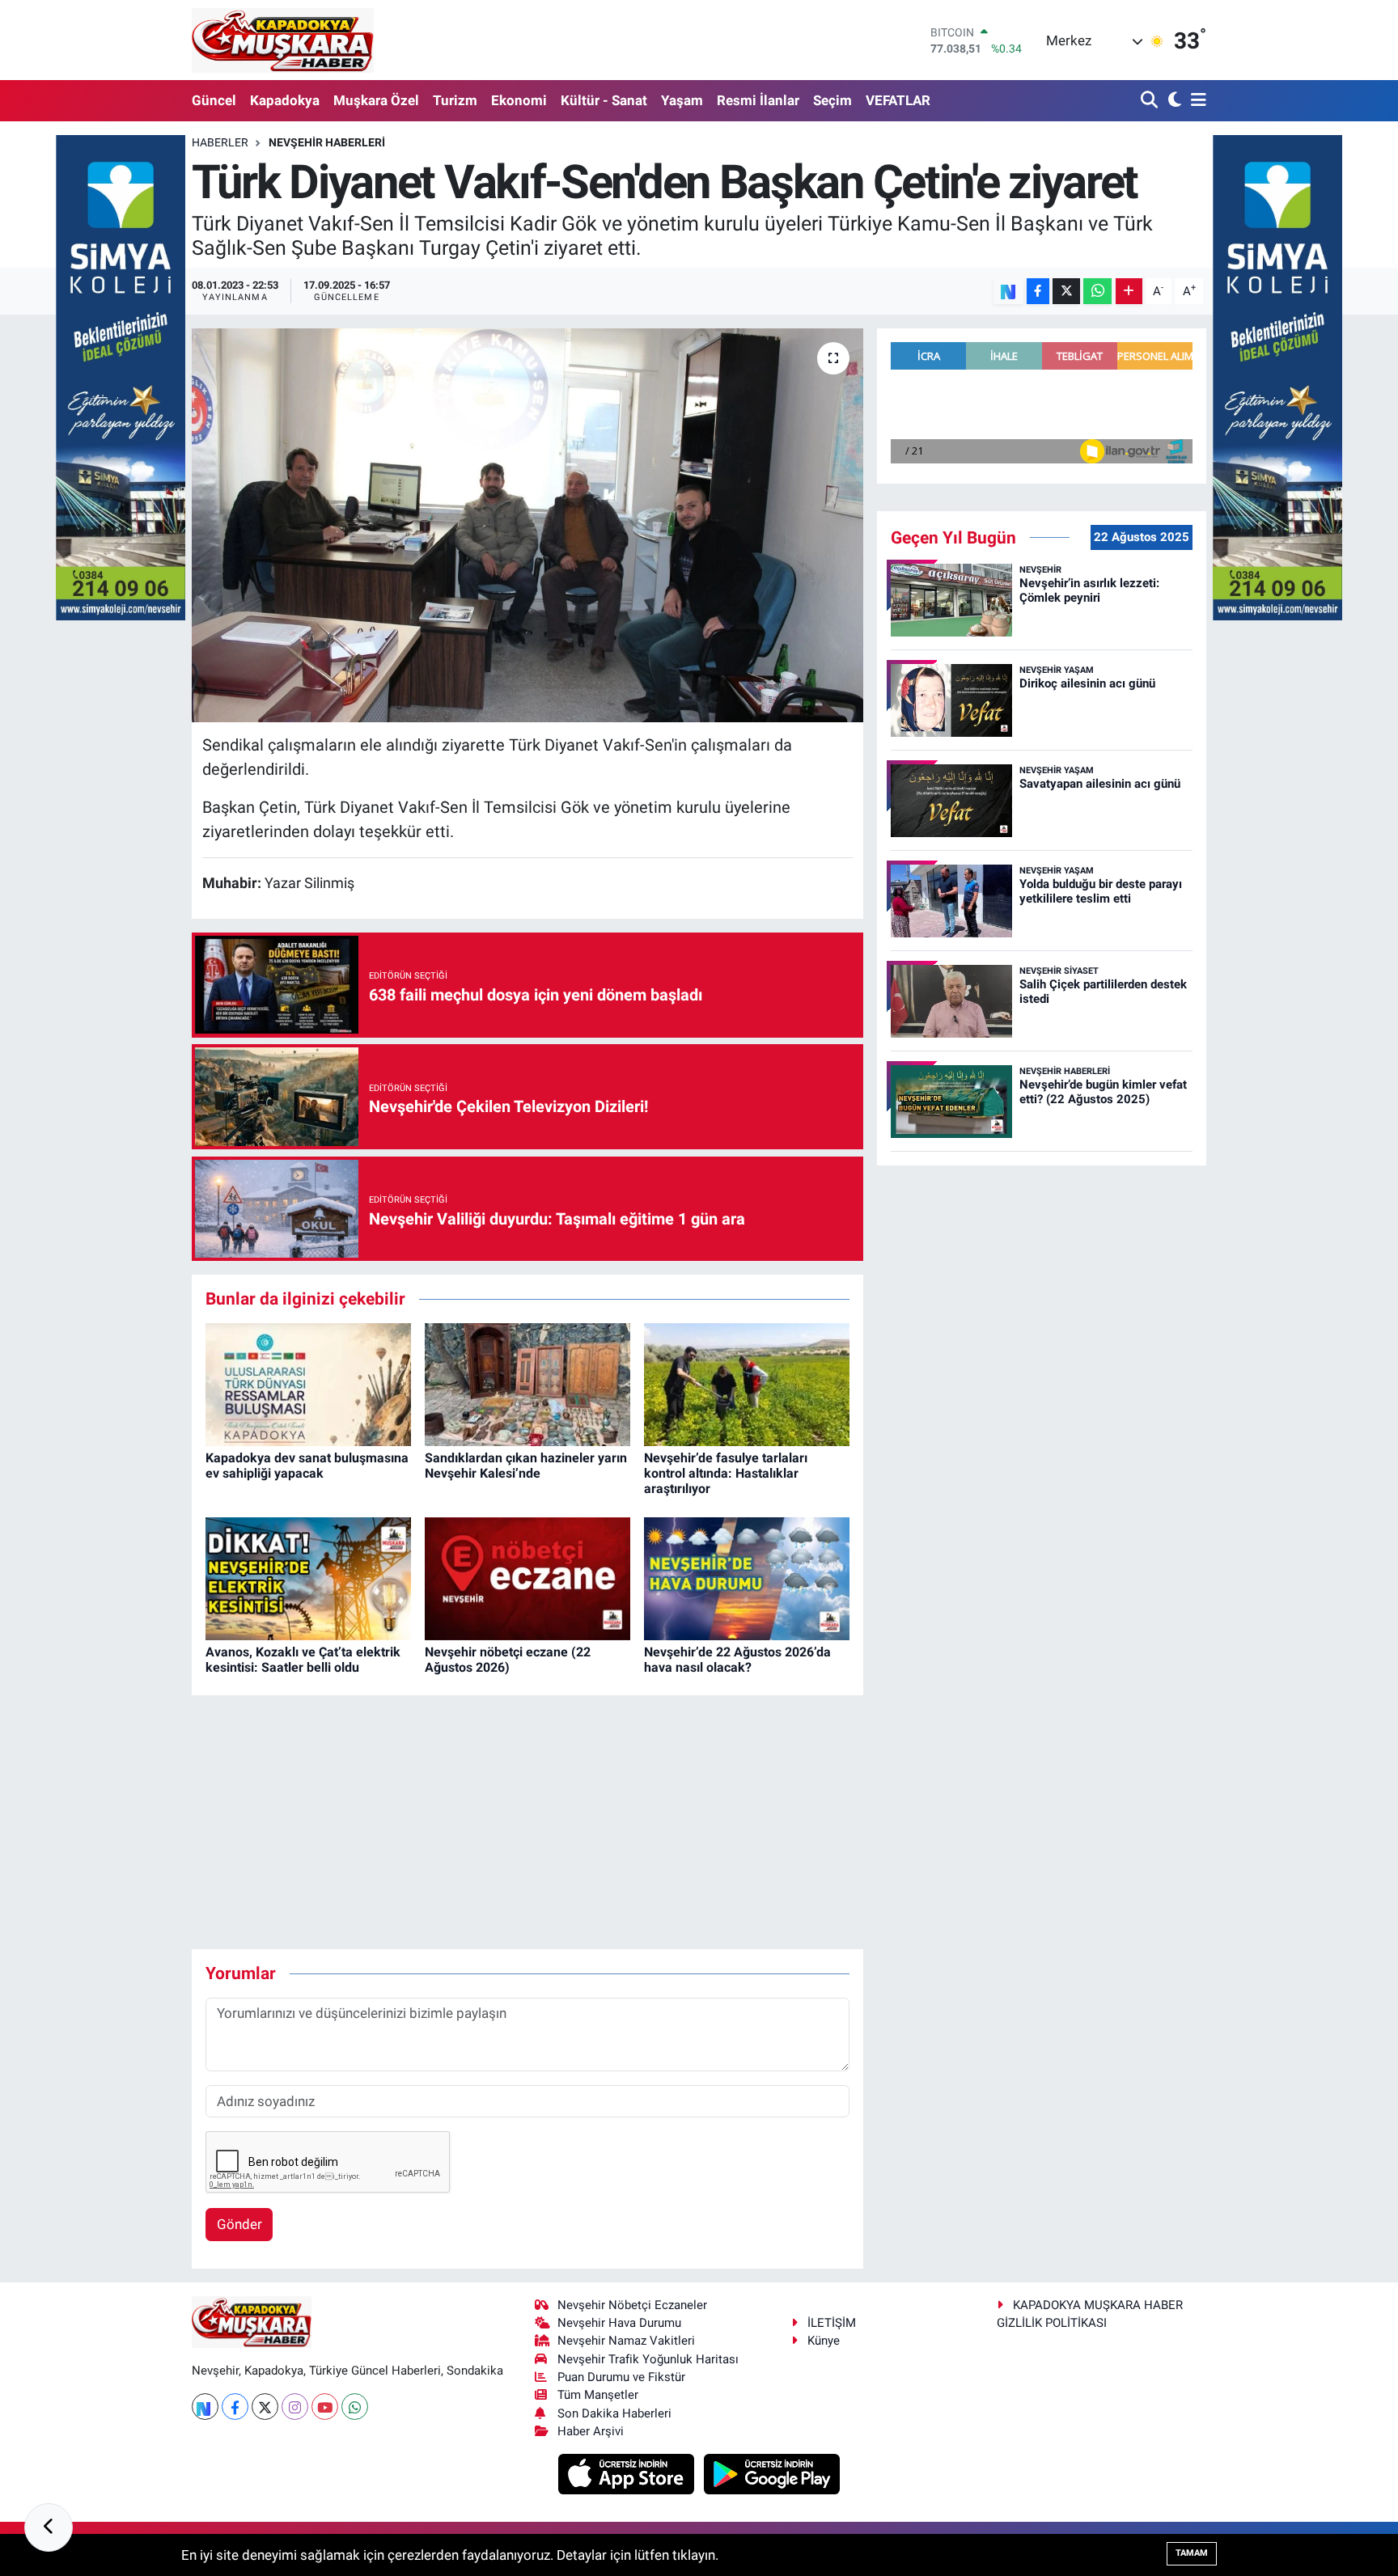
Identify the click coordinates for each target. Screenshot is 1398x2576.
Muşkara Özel (376, 100)
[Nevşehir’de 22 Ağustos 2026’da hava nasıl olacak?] (747, 1578)
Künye (824, 2341)
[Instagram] (295, 2407)
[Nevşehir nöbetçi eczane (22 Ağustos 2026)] (527, 1578)
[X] (265, 2407)
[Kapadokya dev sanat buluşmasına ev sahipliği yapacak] (308, 1384)
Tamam (1192, 2553)
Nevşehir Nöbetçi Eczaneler (632, 2305)
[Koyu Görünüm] (1173, 101)
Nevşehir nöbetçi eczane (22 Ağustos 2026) (508, 1660)
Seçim (832, 100)
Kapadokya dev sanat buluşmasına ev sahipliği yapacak (307, 1466)
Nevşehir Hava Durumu (619, 2323)
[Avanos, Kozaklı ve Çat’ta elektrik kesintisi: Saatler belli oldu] (308, 1578)
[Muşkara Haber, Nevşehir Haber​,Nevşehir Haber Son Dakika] (283, 40)
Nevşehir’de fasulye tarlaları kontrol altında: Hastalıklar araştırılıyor (726, 1473)
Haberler (220, 142)
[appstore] (628, 2473)
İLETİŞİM (832, 2323)
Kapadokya (285, 100)
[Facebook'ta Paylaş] (1038, 292)
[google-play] (772, 2473)
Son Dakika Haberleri (614, 2413)
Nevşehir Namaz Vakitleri (626, 2341)
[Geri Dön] (49, 2527)
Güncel (214, 100)
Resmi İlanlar (758, 100)
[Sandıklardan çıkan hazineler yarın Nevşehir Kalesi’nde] (527, 1384)
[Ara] (1151, 101)
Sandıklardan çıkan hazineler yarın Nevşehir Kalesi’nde (526, 1466)
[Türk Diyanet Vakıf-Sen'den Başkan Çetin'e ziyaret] (528, 525)
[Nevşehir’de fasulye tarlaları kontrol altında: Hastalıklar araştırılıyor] (747, 1384)
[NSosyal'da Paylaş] (1008, 292)
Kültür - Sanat (604, 100)
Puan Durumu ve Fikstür (621, 2377)
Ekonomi (519, 100)
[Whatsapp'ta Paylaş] (1097, 292)
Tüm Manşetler (598, 2395)
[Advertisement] (527, 1822)
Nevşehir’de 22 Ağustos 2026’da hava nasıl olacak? (737, 1660)
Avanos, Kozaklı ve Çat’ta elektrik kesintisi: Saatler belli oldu (303, 1660)
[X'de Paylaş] (1066, 292)
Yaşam (682, 100)
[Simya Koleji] (121, 376)
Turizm (455, 100)
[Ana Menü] (1196, 101)
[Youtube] (325, 2407)
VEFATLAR (898, 100)
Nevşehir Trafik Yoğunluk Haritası (648, 2359)
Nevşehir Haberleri (327, 142)
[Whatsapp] (355, 2407)
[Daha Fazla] (1129, 292)
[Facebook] (235, 2407)
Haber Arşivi (591, 2431)
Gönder (239, 2224)
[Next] (205, 2407)
